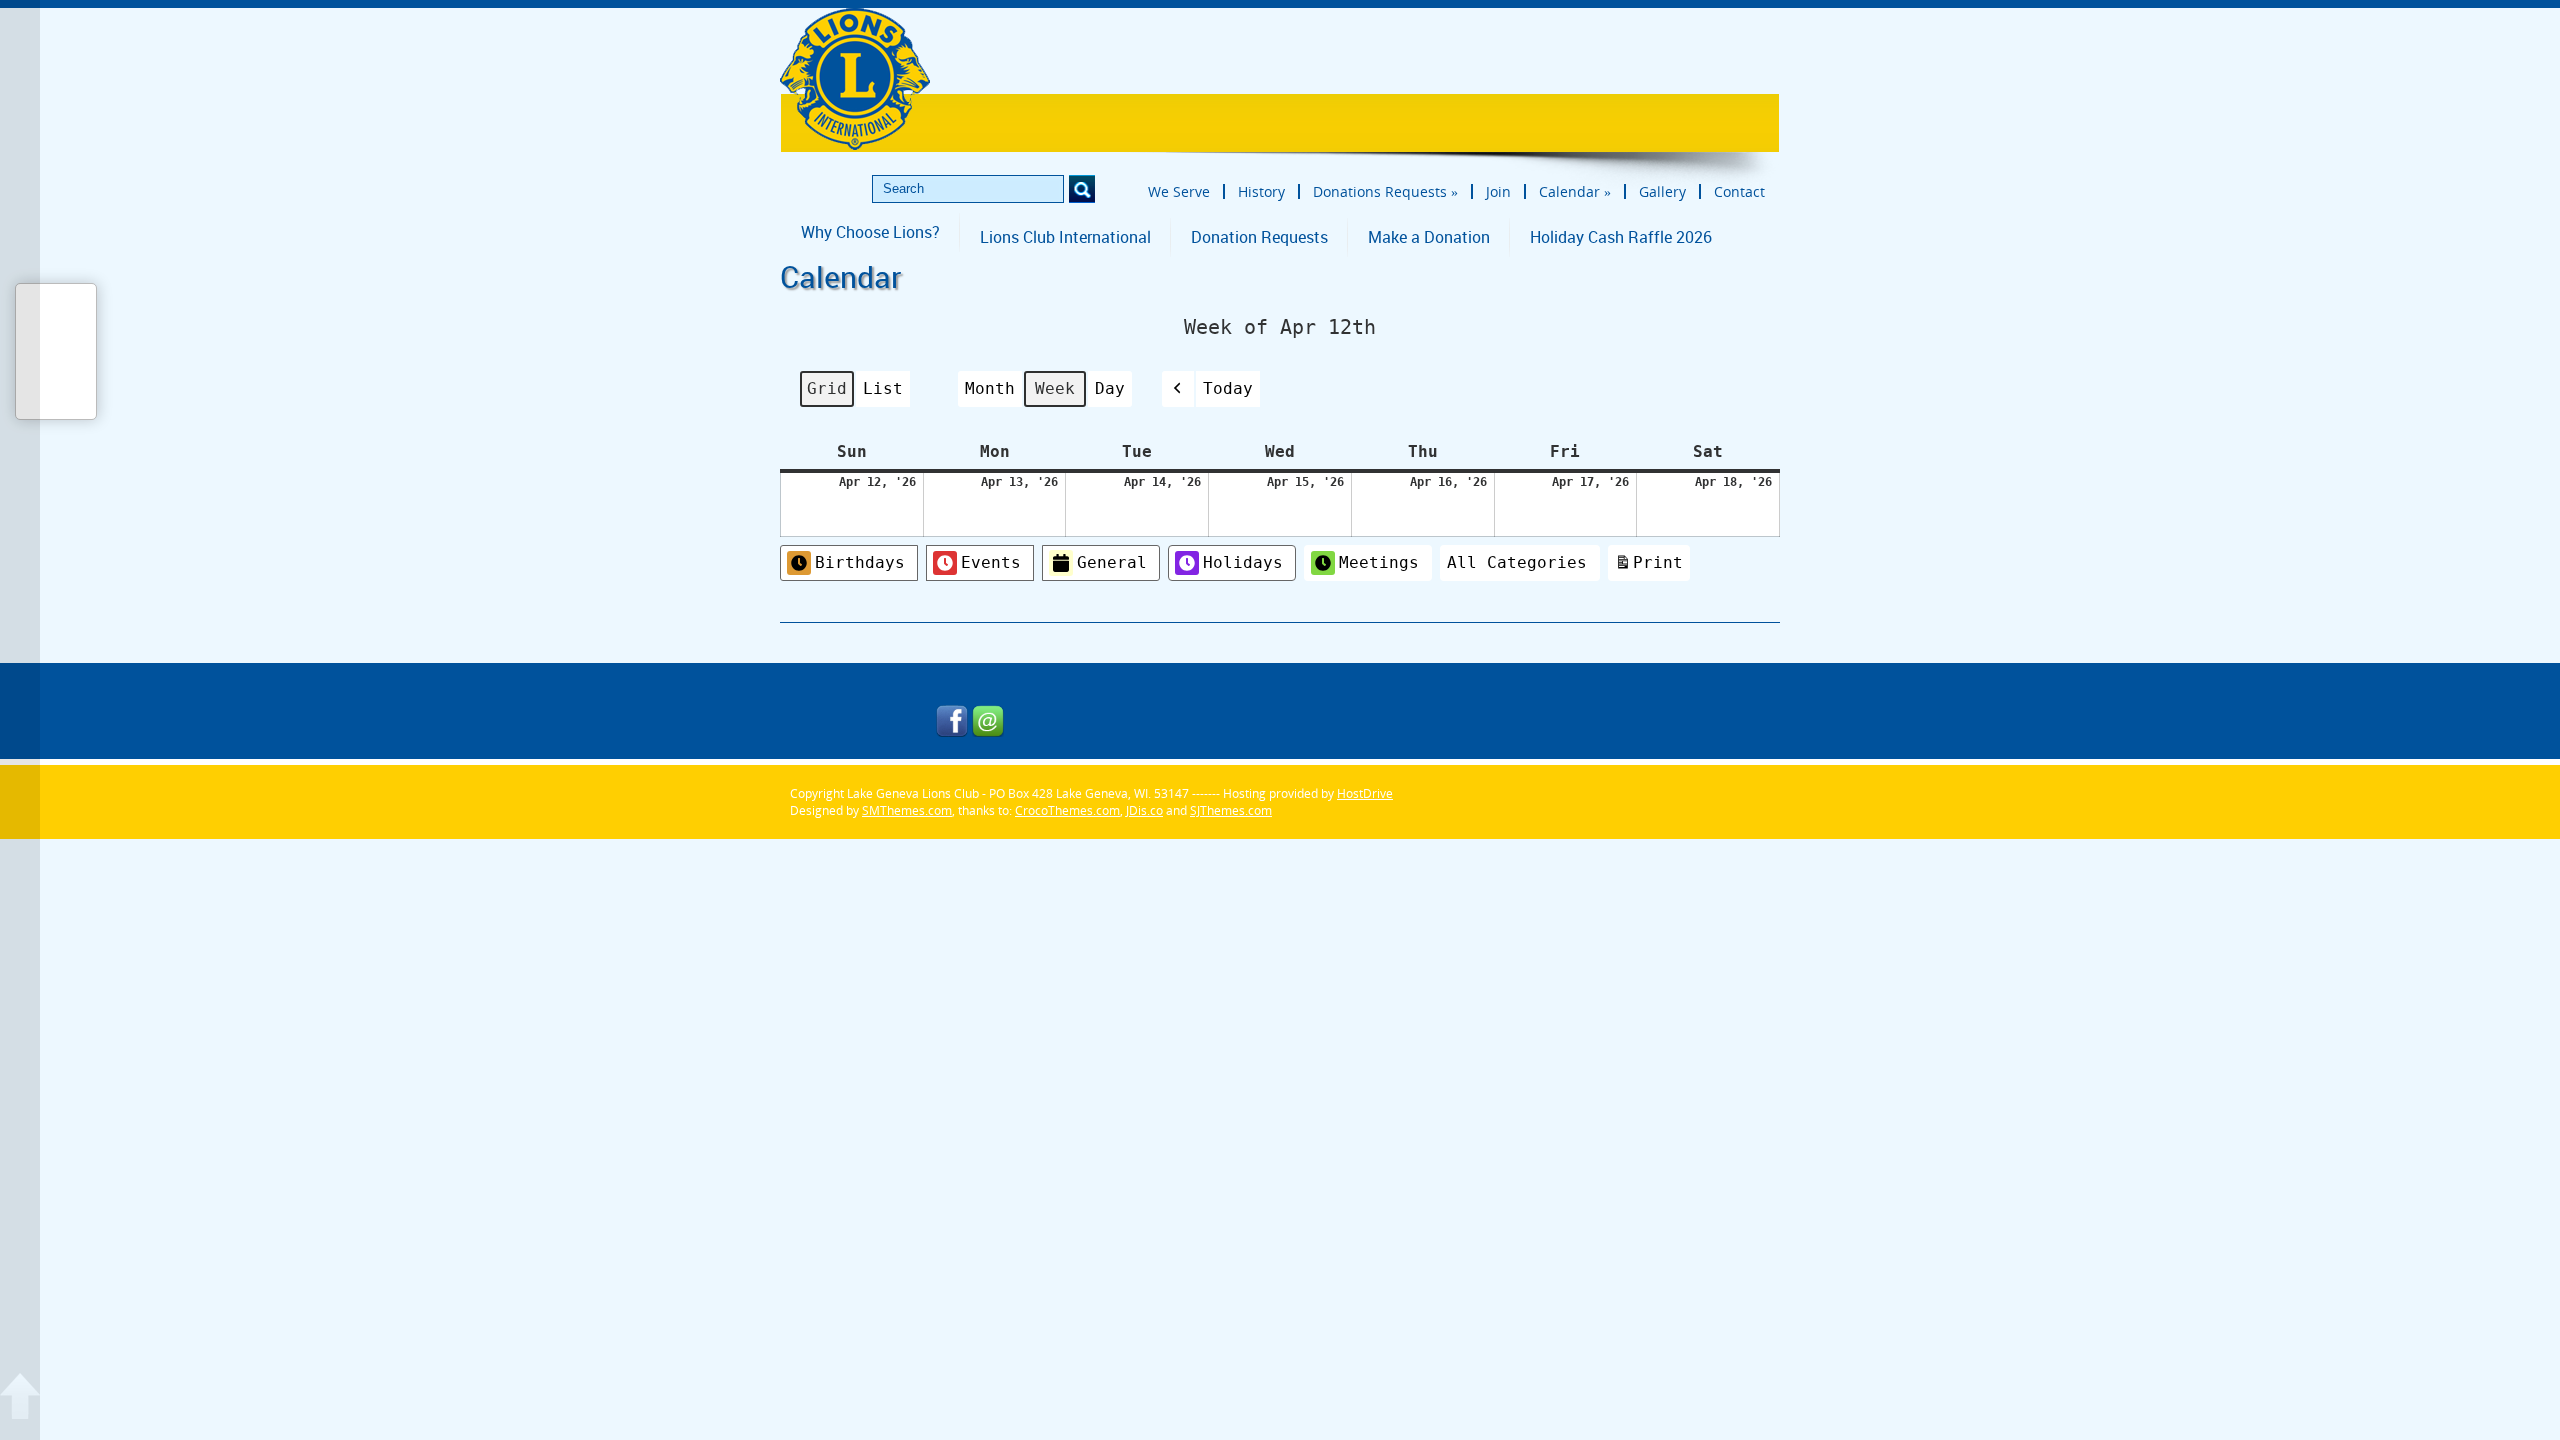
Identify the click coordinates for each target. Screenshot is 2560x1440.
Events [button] (991, 562)
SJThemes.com (1231, 810)
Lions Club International (1065, 237)
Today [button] (1228, 388)
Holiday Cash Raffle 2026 (1621, 237)
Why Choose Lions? (870, 232)
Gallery (1662, 191)
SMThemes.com (907, 810)
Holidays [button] (1243, 562)
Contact (1739, 191)
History (1261, 191)
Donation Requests (1259, 237)
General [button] (1112, 562)
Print (1648, 567)
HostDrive (1365, 793)
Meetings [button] (1379, 562)
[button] (1178, 389)
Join (1498, 191)
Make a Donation (1429, 237)
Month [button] (990, 388)
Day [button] (1110, 388)
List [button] (882, 393)
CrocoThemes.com (1067, 810)
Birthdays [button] (860, 562)
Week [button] (1055, 388)
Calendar (1575, 191)
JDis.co (1144, 810)
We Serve (1179, 191)
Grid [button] (826, 393)
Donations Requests (1385, 191)
